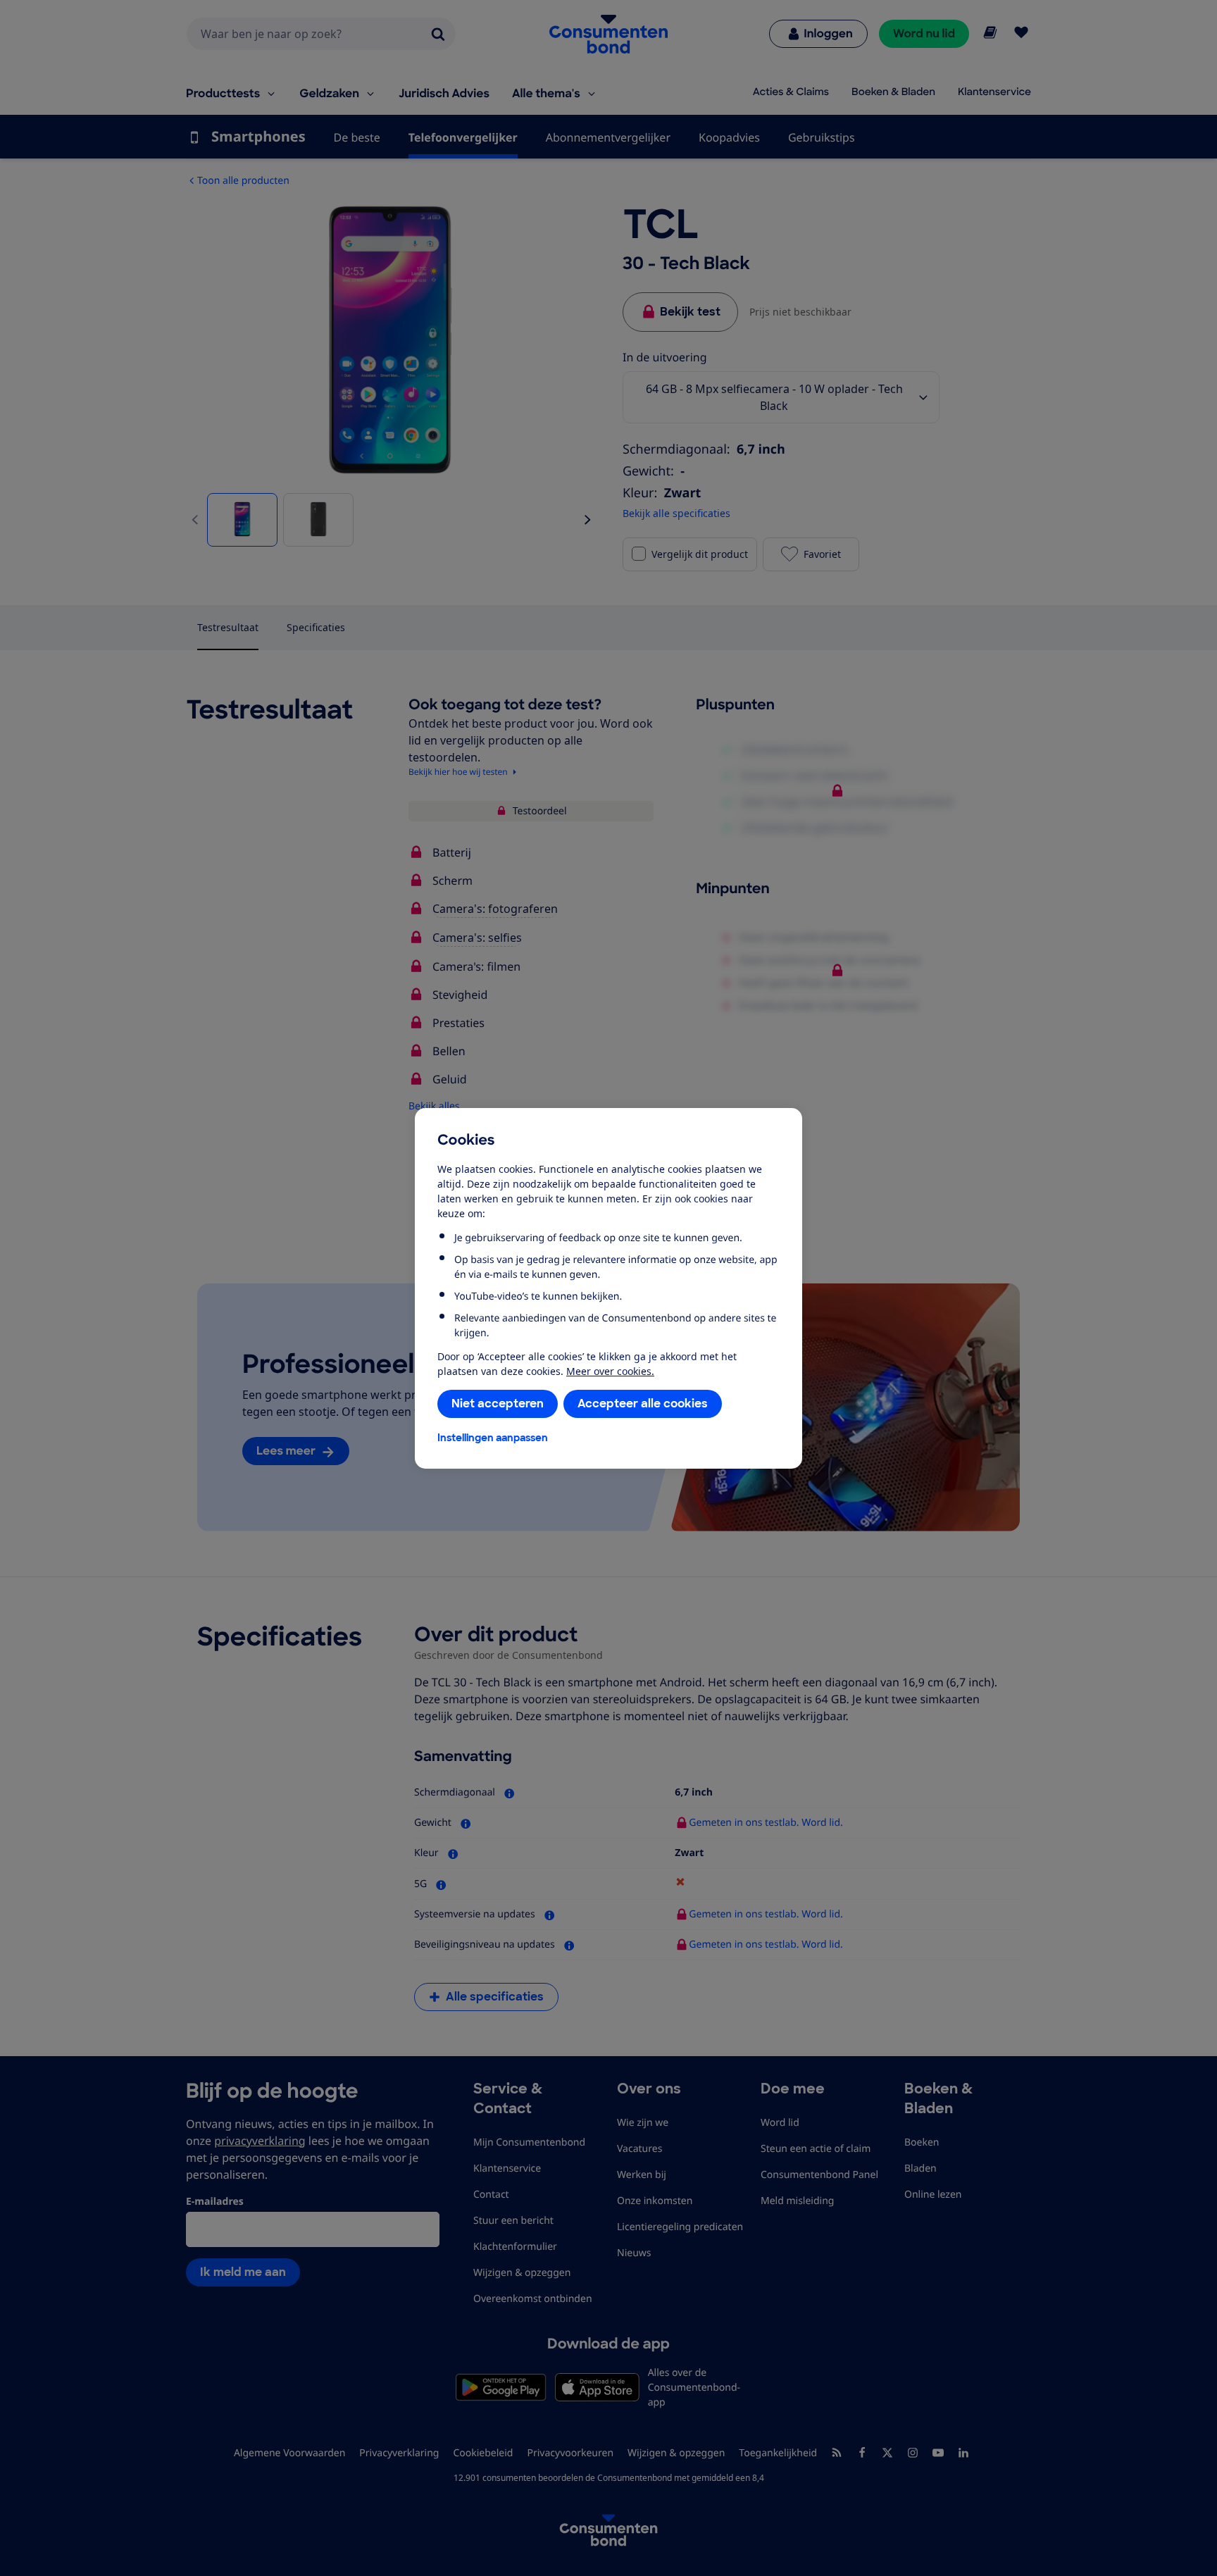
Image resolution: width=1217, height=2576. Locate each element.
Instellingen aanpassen (493, 1438)
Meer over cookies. (610, 1371)
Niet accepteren (498, 1404)
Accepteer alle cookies (643, 1404)
